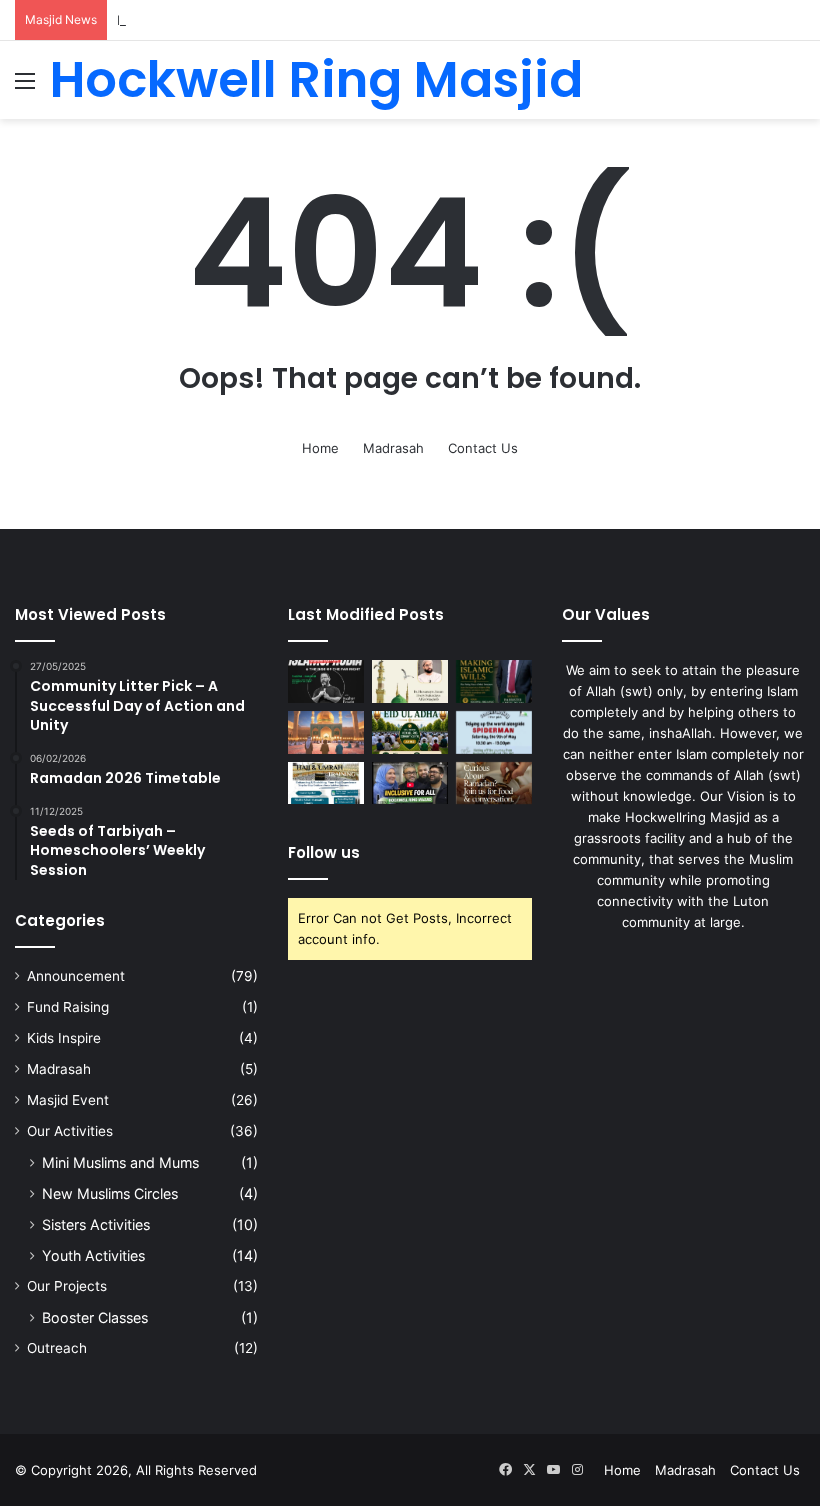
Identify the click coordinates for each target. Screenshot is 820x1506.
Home (320, 448)
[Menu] (25, 87)
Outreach (57, 1348)
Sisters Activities (96, 1224)
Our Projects (67, 1286)
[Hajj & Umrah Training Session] (326, 783)
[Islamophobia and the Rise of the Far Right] (326, 681)
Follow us (324, 852)
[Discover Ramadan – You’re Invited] (494, 783)
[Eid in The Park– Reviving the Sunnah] (410, 732)
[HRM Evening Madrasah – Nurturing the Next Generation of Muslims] (326, 732)
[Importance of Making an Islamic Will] (494, 681)
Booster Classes (95, 1317)
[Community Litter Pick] (494, 732)
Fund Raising (68, 1007)
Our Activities (70, 1131)
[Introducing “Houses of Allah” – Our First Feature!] (410, 783)
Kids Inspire (64, 1038)
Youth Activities (93, 1255)
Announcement (76, 976)
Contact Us (483, 448)
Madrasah (393, 448)
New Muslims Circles (110, 1193)
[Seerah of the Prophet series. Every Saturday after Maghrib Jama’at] (410, 681)
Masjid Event (68, 1100)
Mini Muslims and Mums (120, 1162)
